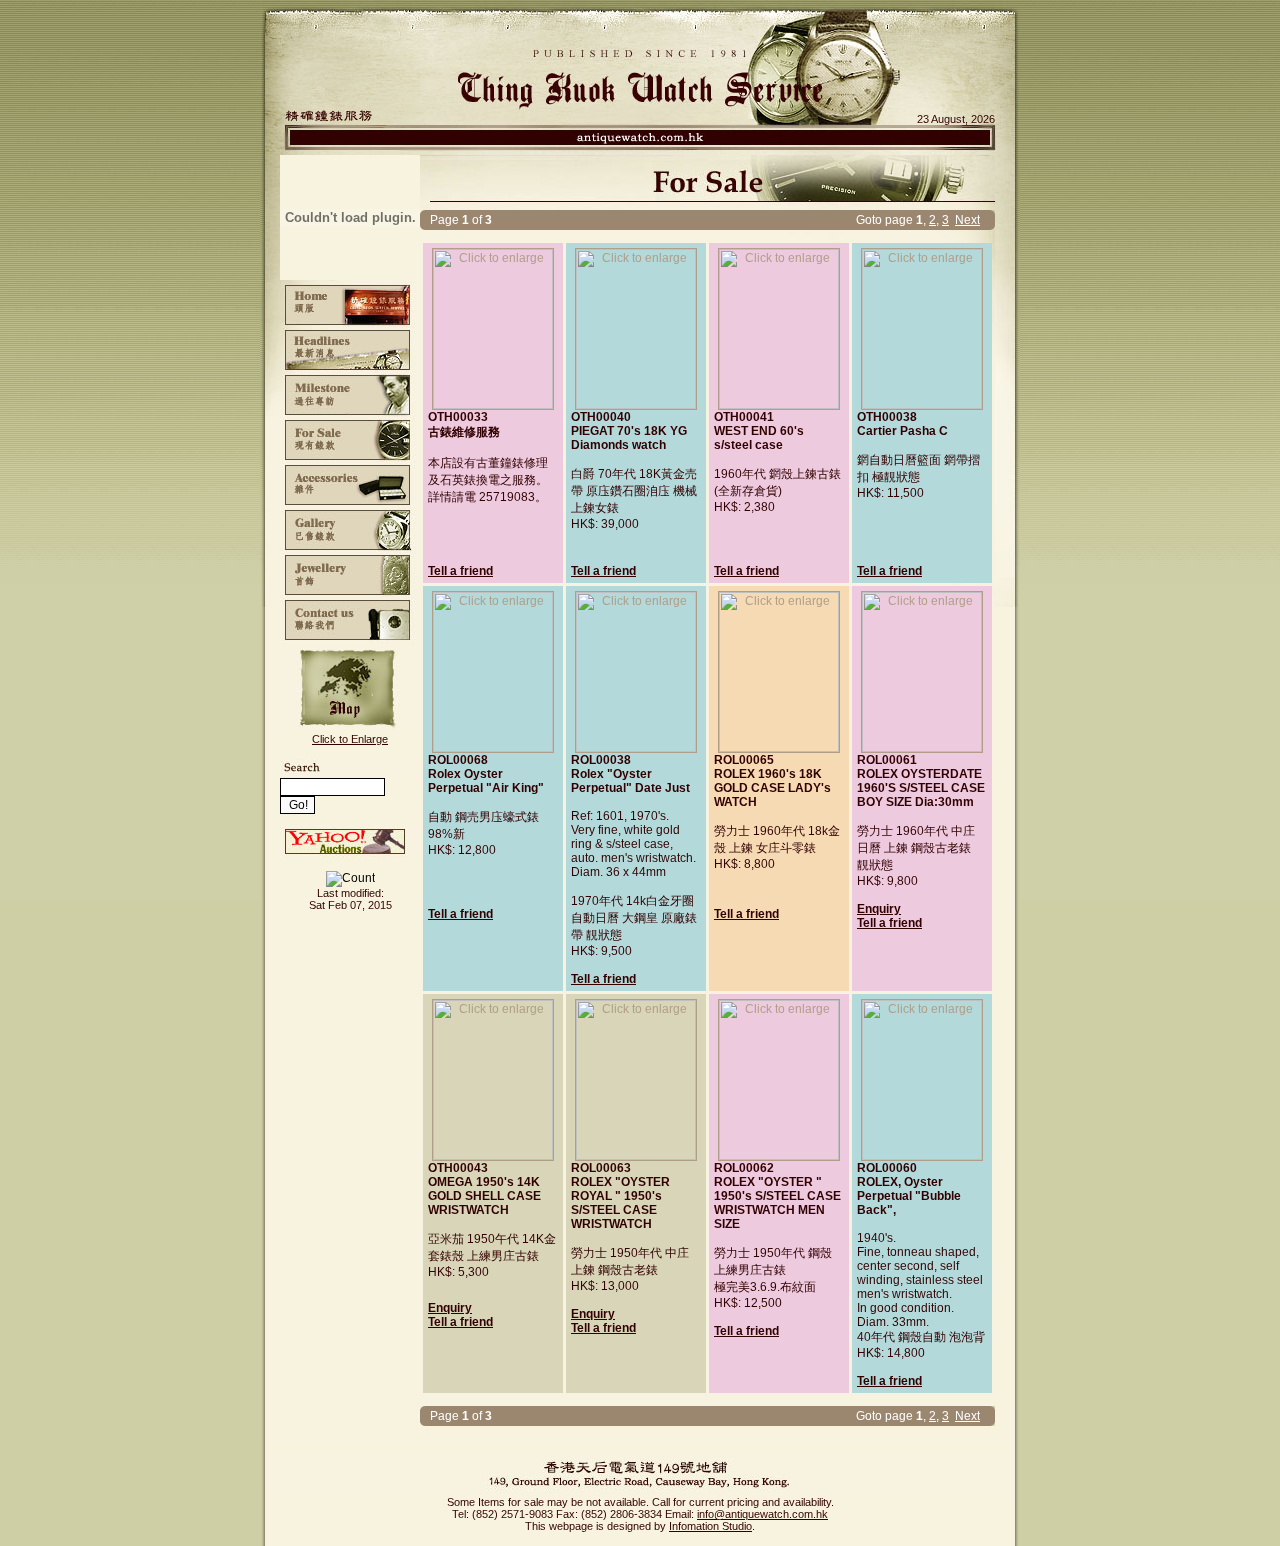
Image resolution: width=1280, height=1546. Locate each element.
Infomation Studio (710, 1526)
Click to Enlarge (350, 739)
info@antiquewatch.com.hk (762, 1514)
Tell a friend (460, 571)
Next (967, 220)
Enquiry (879, 909)
